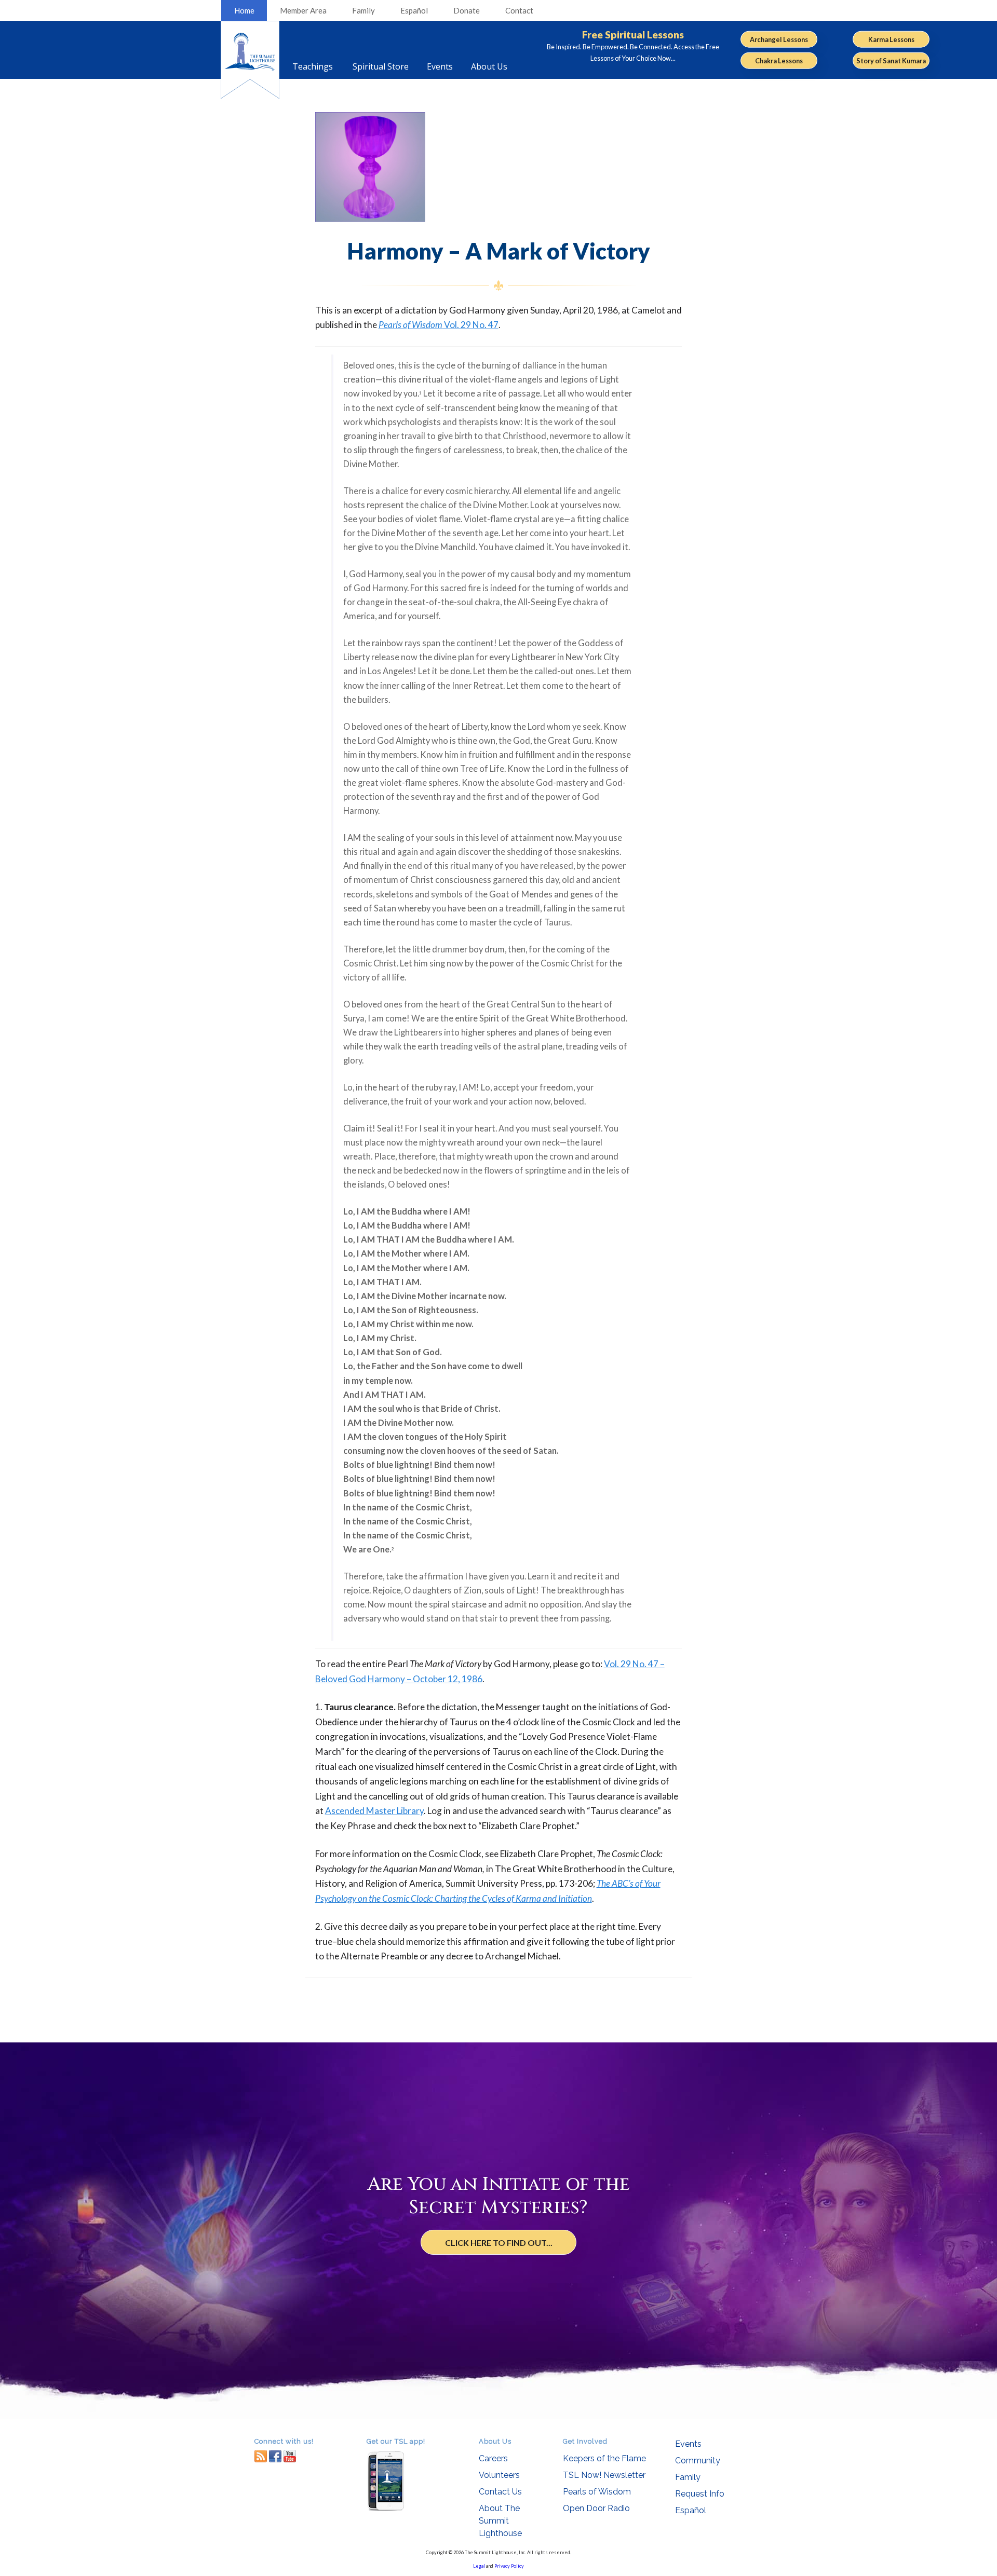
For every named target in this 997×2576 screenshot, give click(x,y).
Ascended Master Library (374, 1811)
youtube (290, 2456)
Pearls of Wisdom (597, 2492)
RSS (261, 2456)
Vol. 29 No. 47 (439, 325)
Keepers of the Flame (604, 2458)
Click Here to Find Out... (499, 2243)
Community (698, 2461)
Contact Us (500, 2492)
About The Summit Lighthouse (500, 2521)
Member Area (303, 10)
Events (688, 2444)
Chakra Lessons (779, 61)
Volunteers (499, 2475)
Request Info (700, 2494)
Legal (479, 2566)
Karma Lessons (891, 39)
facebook (275, 2456)
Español (414, 10)
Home (244, 10)
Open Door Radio (596, 2508)
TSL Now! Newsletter (604, 2475)
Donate (467, 10)
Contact (519, 10)
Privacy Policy (509, 2566)
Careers (493, 2458)
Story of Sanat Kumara (891, 61)
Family (363, 10)
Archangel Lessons (779, 39)
